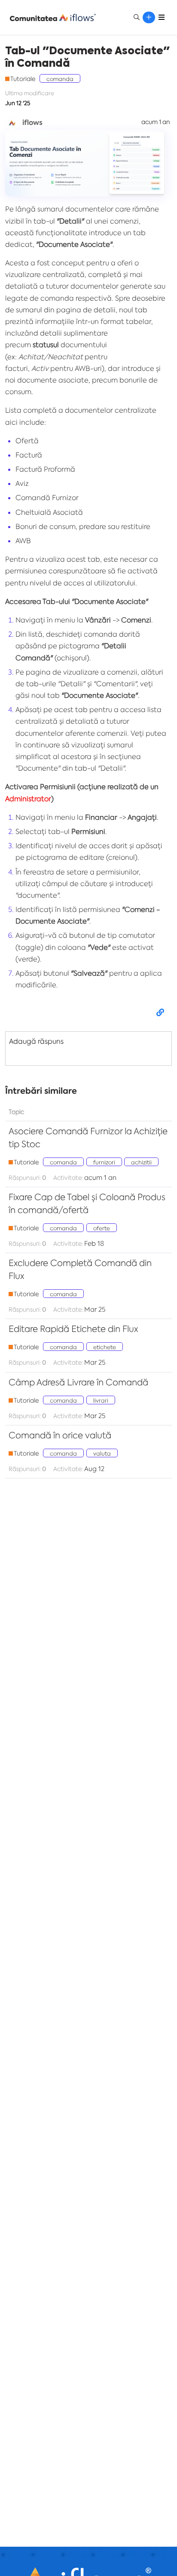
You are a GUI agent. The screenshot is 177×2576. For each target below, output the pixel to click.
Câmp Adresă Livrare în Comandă (78, 1382)
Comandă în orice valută (60, 1435)
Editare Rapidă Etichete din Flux (73, 1329)
